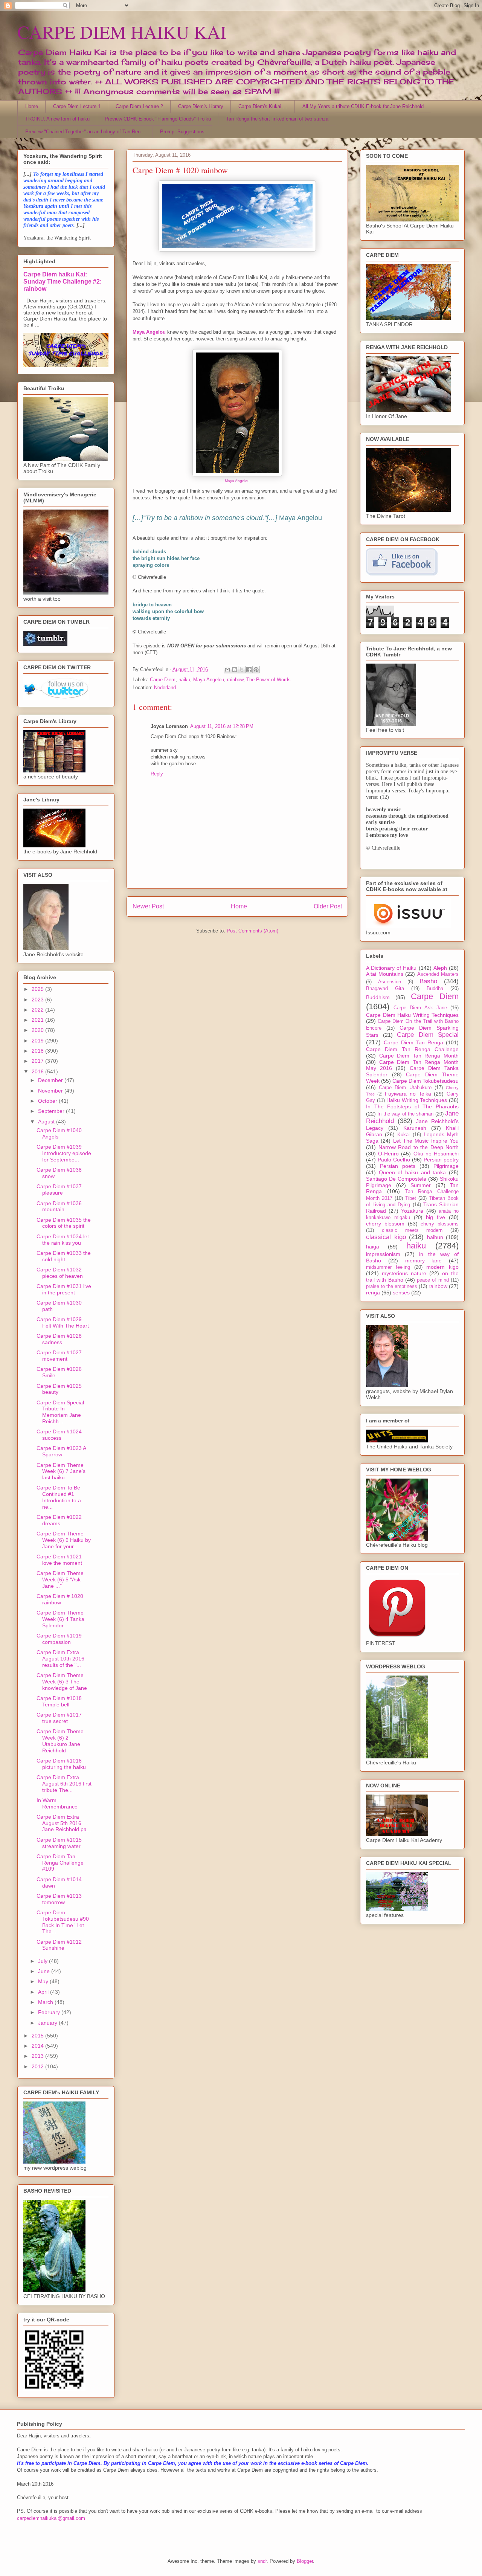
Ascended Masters (438, 974)
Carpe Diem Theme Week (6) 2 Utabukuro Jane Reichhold (60, 1741)
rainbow (235, 680)
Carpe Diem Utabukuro (405, 1088)
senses (401, 1293)
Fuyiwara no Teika (408, 1094)
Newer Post (148, 906)
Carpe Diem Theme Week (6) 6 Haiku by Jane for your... (64, 1540)
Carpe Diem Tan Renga (413, 1042)
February (50, 2012)
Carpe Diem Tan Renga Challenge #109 (60, 1863)
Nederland (165, 687)
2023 (38, 1000)
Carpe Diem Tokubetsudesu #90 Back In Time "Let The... (63, 1922)
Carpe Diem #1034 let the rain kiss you (63, 1240)
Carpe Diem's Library (201, 106)
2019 (38, 1041)
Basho (428, 981)
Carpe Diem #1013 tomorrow (59, 1899)
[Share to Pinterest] (256, 670)
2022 (38, 1010)
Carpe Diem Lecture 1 (77, 106)
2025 (38, 989)
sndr (262, 2561)
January (48, 2023)
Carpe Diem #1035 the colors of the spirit (64, 1223)
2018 (38, 1051)
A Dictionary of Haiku (391, 968)
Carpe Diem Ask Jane (420, 1008)
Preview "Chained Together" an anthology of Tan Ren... (85, 132)
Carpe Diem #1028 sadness (59, 1339)
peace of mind (433, 1280)
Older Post (328, 906)
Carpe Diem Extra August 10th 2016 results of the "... (60, 1659)
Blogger (305, 2561)
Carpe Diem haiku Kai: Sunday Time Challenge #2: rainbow (63, 281)
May (44, 1981)
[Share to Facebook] (249, 670)
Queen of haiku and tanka (413, 1172)
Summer (421, 1185)
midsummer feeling (388, 1267)
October (48, 1101)
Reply (157, 774)
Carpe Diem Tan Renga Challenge (412, 1049)
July (43, 1961)
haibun (435, 1237)
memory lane (424, 1261)
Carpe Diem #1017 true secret (59, 1718)
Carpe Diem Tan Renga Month (419, 1056)
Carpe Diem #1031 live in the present (64, 1289)
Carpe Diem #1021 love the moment (59, 1560)
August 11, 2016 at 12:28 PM (222, 726)
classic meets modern (412, 1230)
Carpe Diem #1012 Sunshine (59, 1945)
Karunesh (415, 1128)
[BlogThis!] (235, 670)
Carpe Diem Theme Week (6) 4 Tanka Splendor (60, 1619)
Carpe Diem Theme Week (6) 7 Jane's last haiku (61, 1471)
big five (435, 1217)
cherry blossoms (440, 1224)
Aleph (440, 968)
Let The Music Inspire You (426, 1141)
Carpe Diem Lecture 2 (139, 106)
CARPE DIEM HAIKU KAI (122, 32)
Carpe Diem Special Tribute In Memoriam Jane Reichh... (60, 1412)
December (51, 1080)
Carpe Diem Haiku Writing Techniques (412, 1015)
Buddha (435, 989)
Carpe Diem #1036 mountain (59, 1206)
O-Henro (388, 1154)
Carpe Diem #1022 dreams (59, 1520)
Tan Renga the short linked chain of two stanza (277, 119)
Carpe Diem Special (428, 1035)
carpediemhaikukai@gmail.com (51, 2518)
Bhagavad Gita (385, 989)
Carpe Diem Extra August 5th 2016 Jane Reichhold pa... (64, 1823)
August (47, 1122)
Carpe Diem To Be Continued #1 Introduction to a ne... (59, 1497)
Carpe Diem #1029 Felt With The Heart (63, 1322)
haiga (373, 1247)
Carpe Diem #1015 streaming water (59, 1843)
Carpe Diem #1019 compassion (59, 1639)
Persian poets (398, 1166)
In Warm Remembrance (57, 1803)
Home (32, 106)
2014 (38, 2046)
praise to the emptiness (392, 1286)
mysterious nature (404, 1273)
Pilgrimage (446, 1166)
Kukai (403, 1135)
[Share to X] (242, 670)
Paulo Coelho (394, 1160)
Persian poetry (441, 1160)
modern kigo (442, 1267)
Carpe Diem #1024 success (59, 1435)
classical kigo (386, 1237)
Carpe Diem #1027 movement (59, 1356)
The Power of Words (268, 680)
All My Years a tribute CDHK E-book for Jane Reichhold (363, 106)
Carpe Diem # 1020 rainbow (60, 1599)
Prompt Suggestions (182, 132)
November (51, 1091)
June (45, 1971)
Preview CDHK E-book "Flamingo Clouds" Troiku (158, 119)
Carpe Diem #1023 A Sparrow (61, 1451)
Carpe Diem (163, 680)
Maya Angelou (237, 481)
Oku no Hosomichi (436, 1154)
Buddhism (378, 997)
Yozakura (412, 1211)
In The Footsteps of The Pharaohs (412, 1106)
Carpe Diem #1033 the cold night (64, 1256)
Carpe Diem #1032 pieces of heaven (60, 1273)
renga (373, 1293)
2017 (38, 1061)
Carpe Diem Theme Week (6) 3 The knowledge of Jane (62, 1682)
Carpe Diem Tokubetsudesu (426, 1081)
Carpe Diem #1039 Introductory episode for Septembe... (64, 1153)
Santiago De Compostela (396, 1179)
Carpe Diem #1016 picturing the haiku (61, 1764)
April (44, 1992)
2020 (38, 1030)
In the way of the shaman (405, 1114)
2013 (38, 2056)
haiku (184, 680)
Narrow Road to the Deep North (419, 1147)
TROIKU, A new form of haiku (57, 119)
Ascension (390, 982)
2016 (38, 1071)
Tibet (411, 1198)
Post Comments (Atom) (252, 931)
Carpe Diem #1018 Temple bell (59, 1701)
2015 (38, 2036)
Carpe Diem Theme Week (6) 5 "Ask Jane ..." (60, 1579)
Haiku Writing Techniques (417, 1100)
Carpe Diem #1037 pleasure (59, 1190)
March (46, 2002)
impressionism (383, 1254)
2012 (38, 2066)
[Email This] (227, 670)
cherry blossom (385, 1224)
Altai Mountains (385, 974)
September (52, 1111)
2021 (38, 1020)
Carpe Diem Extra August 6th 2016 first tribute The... (64, 1784)
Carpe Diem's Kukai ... (263, 106)
